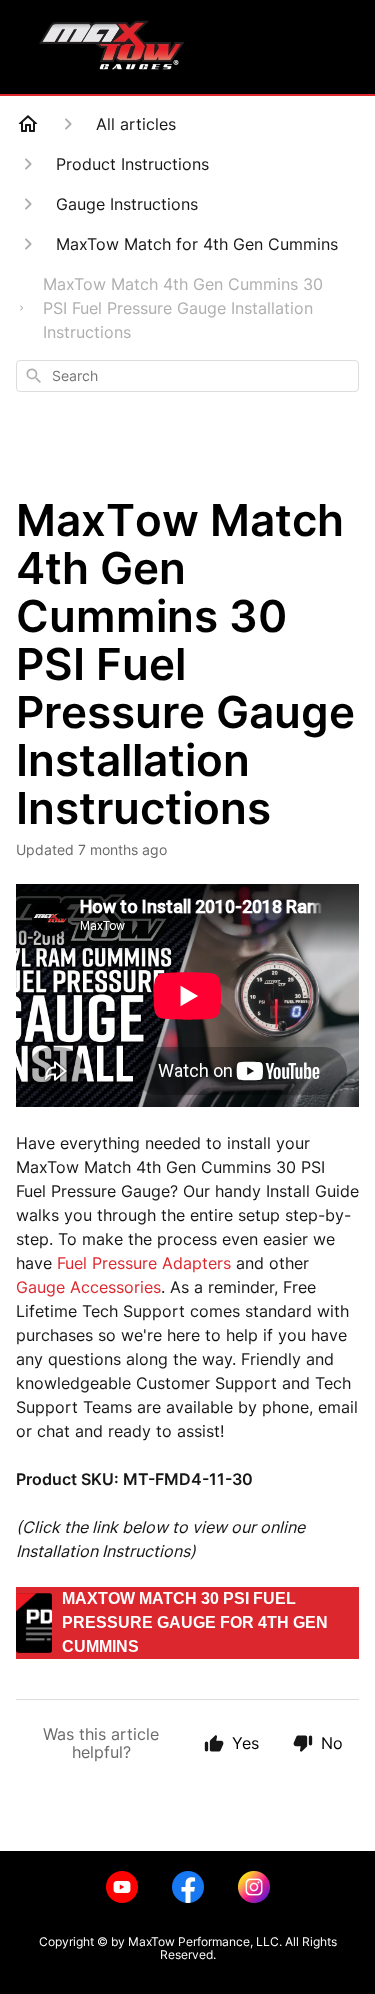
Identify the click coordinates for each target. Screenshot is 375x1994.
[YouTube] (122, 1887)
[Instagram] (254, 1887)
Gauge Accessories (88, 1287)
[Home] (28, 124)
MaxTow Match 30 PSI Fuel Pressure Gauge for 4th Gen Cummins (195, 1622)
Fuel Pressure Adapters (144, 1263)
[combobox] (187, 376)
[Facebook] (188, 1887)
